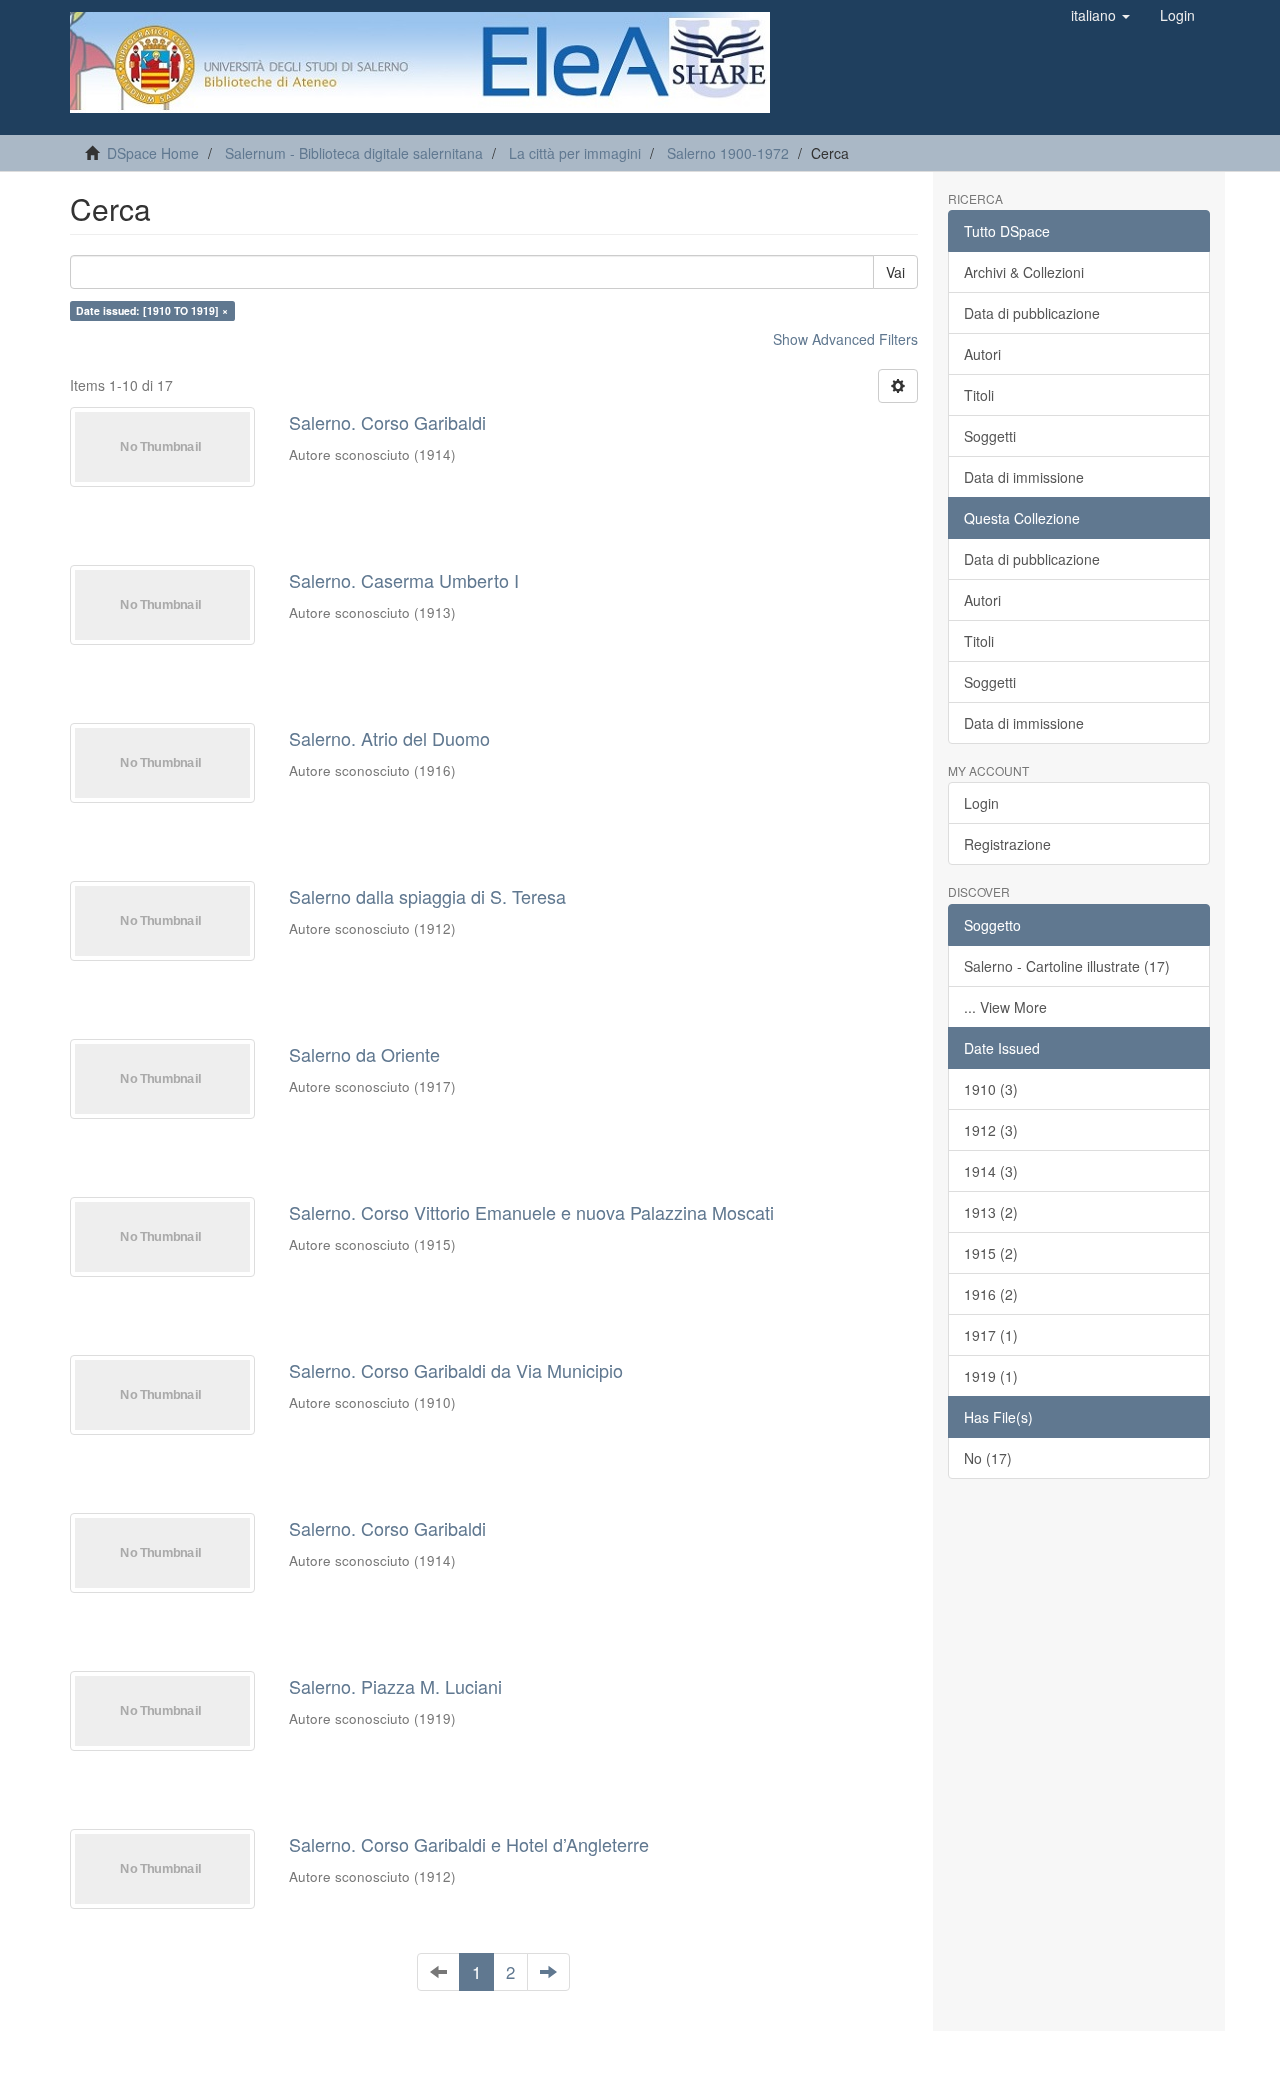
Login (981, 803)
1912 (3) (991, 1130)
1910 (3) (991, 1089)
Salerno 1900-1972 (728, 153)
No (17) (988, 1458)
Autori (982, 354)
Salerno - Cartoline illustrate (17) (1067, 966)
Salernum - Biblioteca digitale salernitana (354, 153)
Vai (895, 272)
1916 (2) (991, 1294)
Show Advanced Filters (845, 339)
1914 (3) (991, 1171)
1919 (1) (991, 1376)
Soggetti (990, 436)
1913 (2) (991, 1212)
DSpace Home (153, 153)
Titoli (979, 395)
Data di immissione (1024, 477)
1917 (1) (991, 1335)
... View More (1005, 1007)
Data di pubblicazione (1032, 313)
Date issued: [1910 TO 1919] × (152, 310)
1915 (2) (991, 1253)
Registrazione (1007, 844)
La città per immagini (575, 153)
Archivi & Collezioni (1024, 272)
